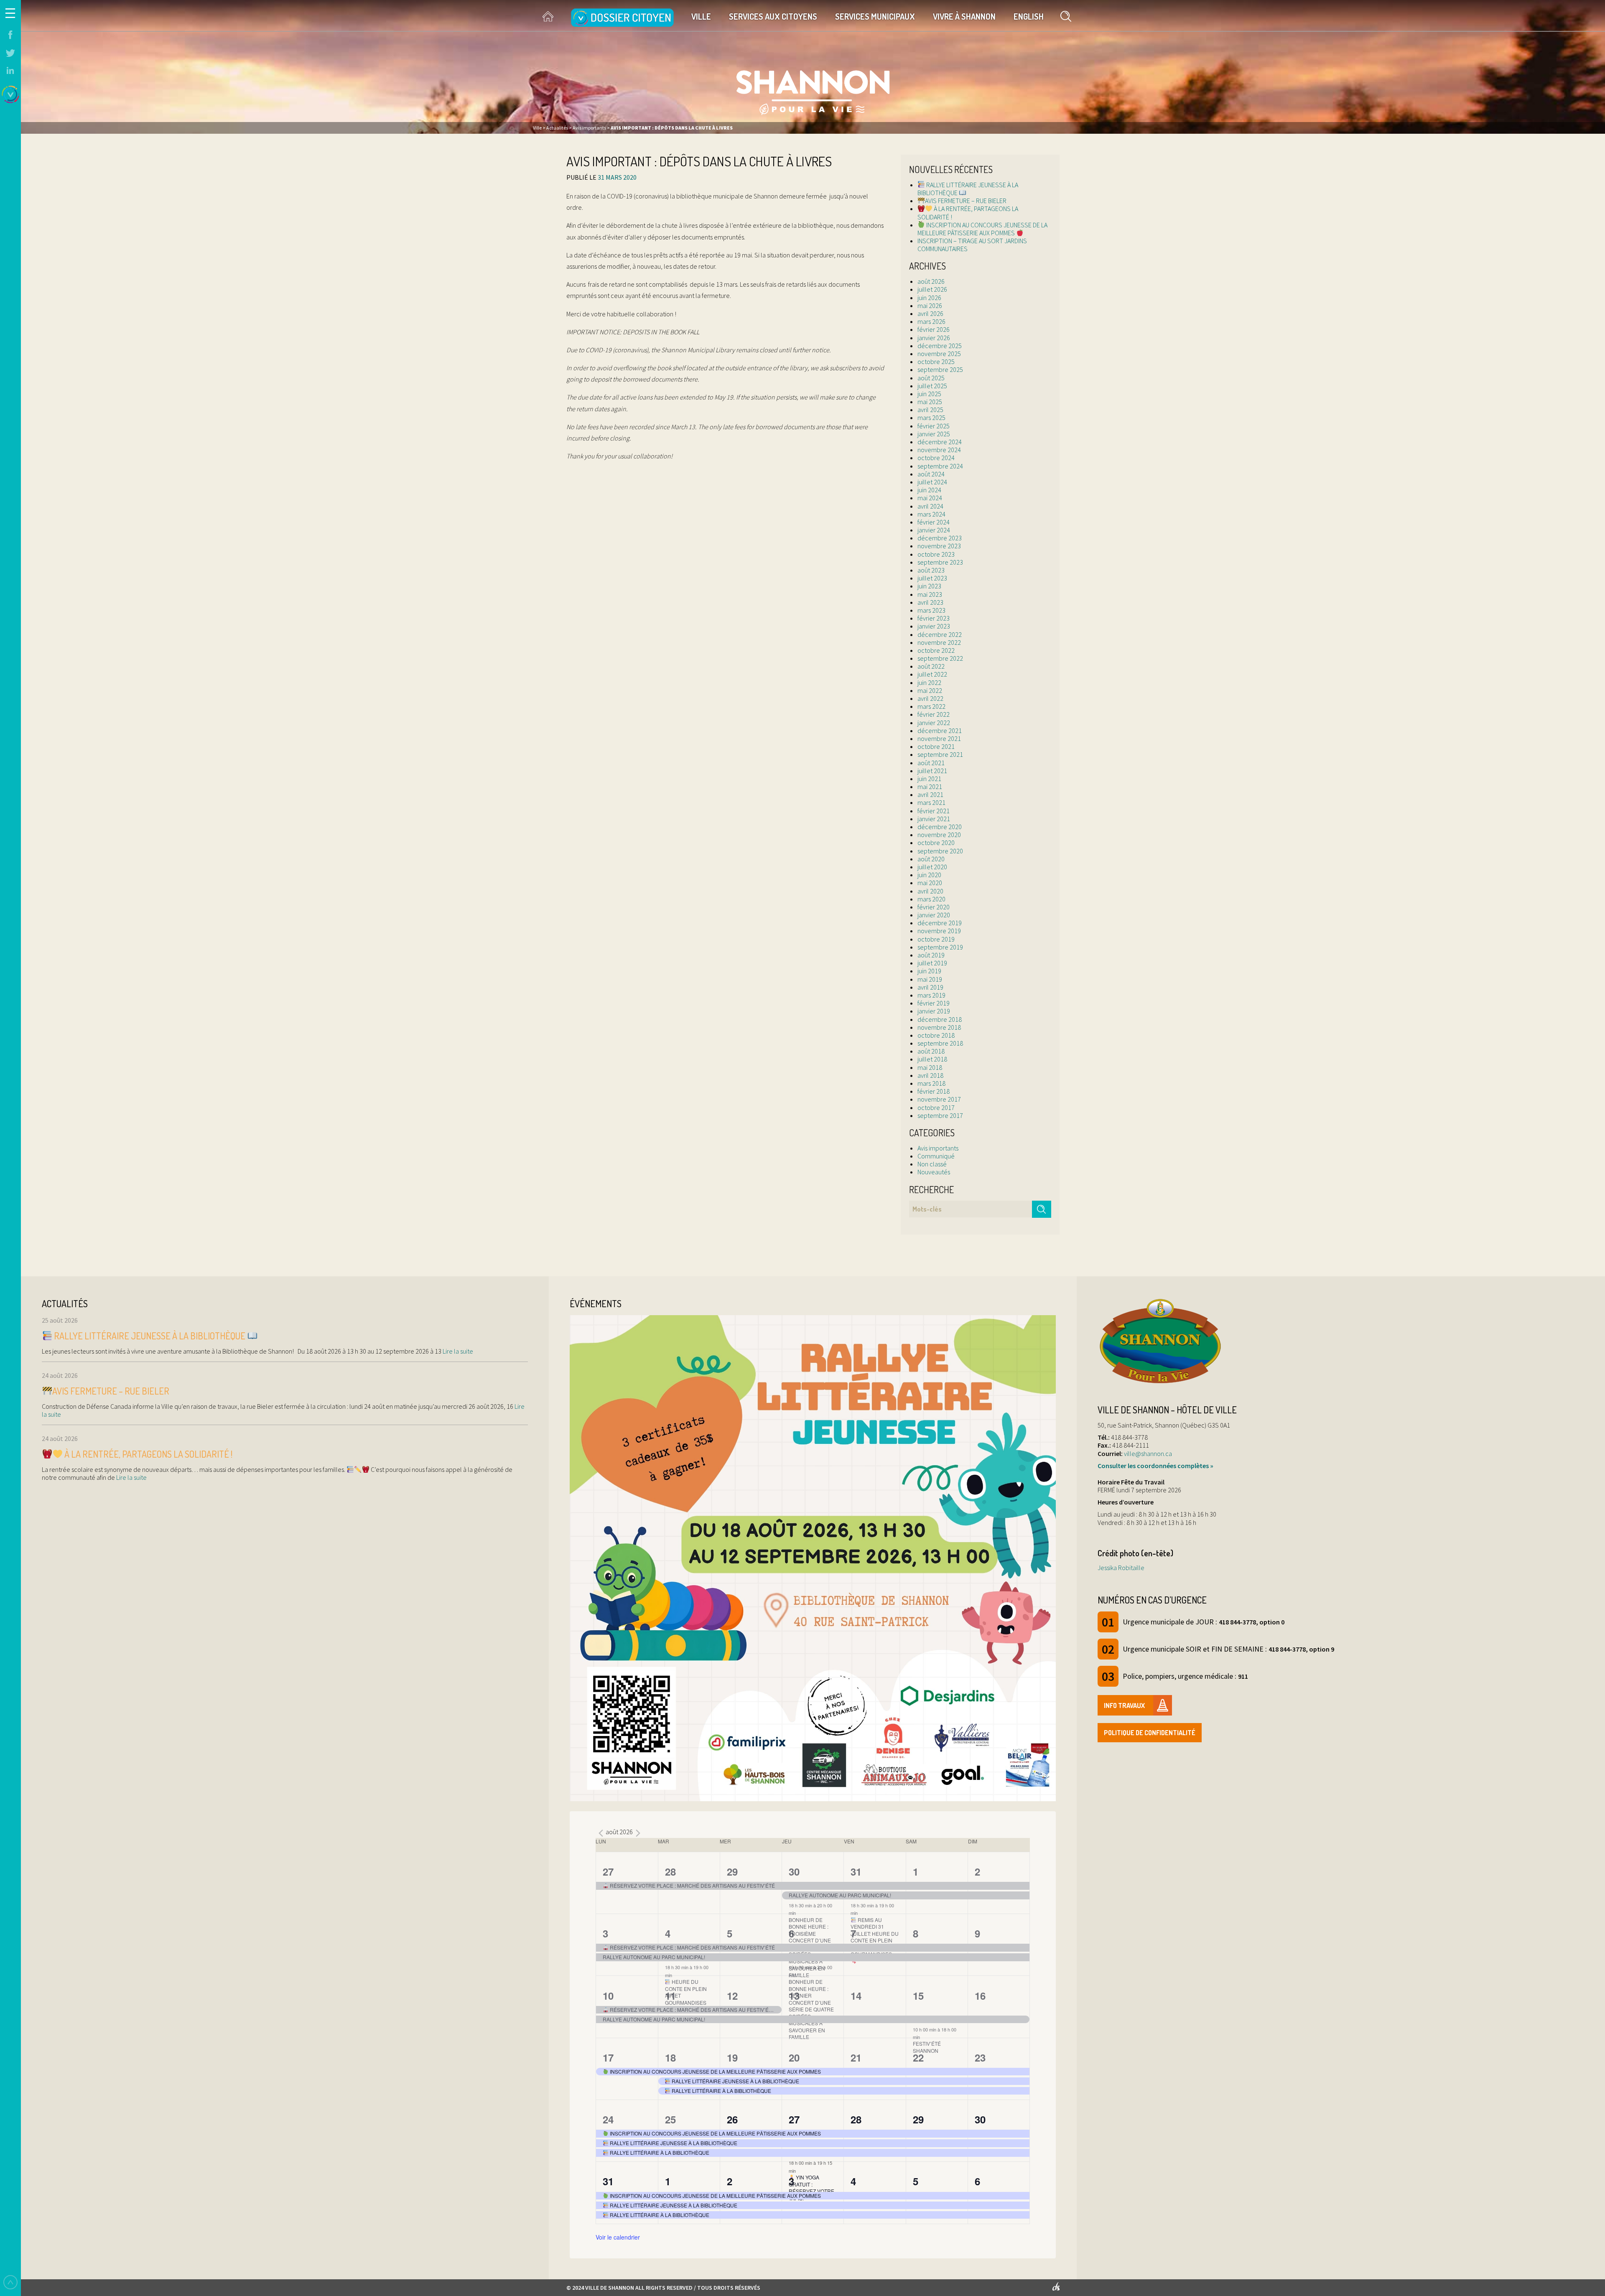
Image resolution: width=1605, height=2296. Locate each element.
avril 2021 (930, 794)
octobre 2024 (936, 458)
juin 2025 (929, 394)
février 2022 (934, 714)
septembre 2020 (940, 851)
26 (732, 2119)
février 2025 (934, 426)
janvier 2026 (934, 338)
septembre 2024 (940, 466)
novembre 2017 (939, 1099)
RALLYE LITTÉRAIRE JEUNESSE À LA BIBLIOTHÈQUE (968, 189)
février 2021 (934, 811)
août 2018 (931, 1051)
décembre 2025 (940, 346)
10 (608, 1996)
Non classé (932, 1164)
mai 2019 (930, 979)
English (1029, 16)
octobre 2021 (936, 746)
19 (732, 2057)
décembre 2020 (940, 827)
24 (608, 2119)
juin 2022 (929, 682)
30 (794, 1871)
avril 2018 (930, 1075)
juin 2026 (929, 298)
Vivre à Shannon (964, 16)
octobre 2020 (936, 843)
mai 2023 (930, 594)
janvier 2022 (934, 723)
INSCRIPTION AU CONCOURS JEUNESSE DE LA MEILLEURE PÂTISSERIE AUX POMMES (982, 229)
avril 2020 (930, 891)
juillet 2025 (932, 386)
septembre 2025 (940, 369)
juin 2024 (929, 490)
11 (670, 1996)
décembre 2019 (940, 923)
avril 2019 (930, 987)
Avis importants (938, 1148)
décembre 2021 (940, 731)
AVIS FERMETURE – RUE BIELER (966, 201)
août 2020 (931, 859)
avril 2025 (930, 410)
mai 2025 (930, 402)
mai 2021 (930, 787)
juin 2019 (929, 971)
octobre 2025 (936, 361)
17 (608, 2057)
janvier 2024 (934, 530)
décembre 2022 (940, 634)
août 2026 (931, 281)
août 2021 (931, 763)
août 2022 (931, 666)
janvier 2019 (934, 1011)
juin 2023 (929, 586)
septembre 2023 (940, 562)
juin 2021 (929, 779)
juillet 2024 (932, 482)
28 (670, 1871)
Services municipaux (875, 16)
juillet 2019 (932, 963)
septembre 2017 (940, 1115)
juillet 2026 (932, 289)
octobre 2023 (936, 554)
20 (794, 2057)
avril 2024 (930, 506)
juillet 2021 (932, 771)
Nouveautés (934, 1172)
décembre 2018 (940, 1019)
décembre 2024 (940, 442)
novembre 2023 (939, 546)
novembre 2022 (939, 642)
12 (732, 1996)
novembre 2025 (939, 354)
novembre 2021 (939, 738)
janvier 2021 (934, 819)
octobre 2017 (936, 1107)
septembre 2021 (940, 754)
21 (856, 2057)
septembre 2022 (940, 658)
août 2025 (931, 378)
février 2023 (934, 618)
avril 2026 (930, 313)
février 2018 (934, 1091)
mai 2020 (930, 883)
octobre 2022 (936, 650)
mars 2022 (931, 706)
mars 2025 (931, 417)
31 (856, 1871)
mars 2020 (931, 899)
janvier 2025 (934, 434)
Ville (701, 16)
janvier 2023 (934, 626)
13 (794, 1996)
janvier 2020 (934, 915)
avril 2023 (930, 602)
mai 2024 (930, 498)
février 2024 (934, 522)
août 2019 (931, 955)
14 (856, 1996)
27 (608, 1871)
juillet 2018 (932, 1059)
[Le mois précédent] (638, 1833)
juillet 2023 (932, 578)
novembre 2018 (939, 1027)
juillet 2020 (932, 867)
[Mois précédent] (601, 1833)
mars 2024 (931, 514)
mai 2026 (930, 305)
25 (670, 2119)
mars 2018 (931, 1083)
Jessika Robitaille (1121, 1568)
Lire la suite (457, 1351)
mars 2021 (931, 802)
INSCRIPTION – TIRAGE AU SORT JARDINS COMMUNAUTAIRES (972, 245)
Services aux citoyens (773, 16)
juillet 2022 (932, 674)
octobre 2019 (936, 939)
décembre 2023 (940, 538)
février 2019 (934, 1003)
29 (732, 1871)
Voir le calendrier (618, 2237)
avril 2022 (930, 698)
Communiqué (936, 1156)
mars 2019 (931, 995)
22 (918, 2057)
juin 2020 (929, 875)
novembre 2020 (939, 835)
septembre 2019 (940, 947)
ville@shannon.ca (1148, 1453)
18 (670, 2057)
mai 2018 (930, 1067)
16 (980, 1996)
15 (918, 1996)
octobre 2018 (936, 1035)
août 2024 (931, 474)
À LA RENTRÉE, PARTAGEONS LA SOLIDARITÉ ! (968, 213)
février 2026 (934, 329)
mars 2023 (931, 610)
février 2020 (934, 907)
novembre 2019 (939, 931)
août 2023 (931, 570)
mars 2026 (931, 321)
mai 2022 (930, 690)
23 (980, 2057)
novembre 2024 (939, 450)
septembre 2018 (940, 1043)
